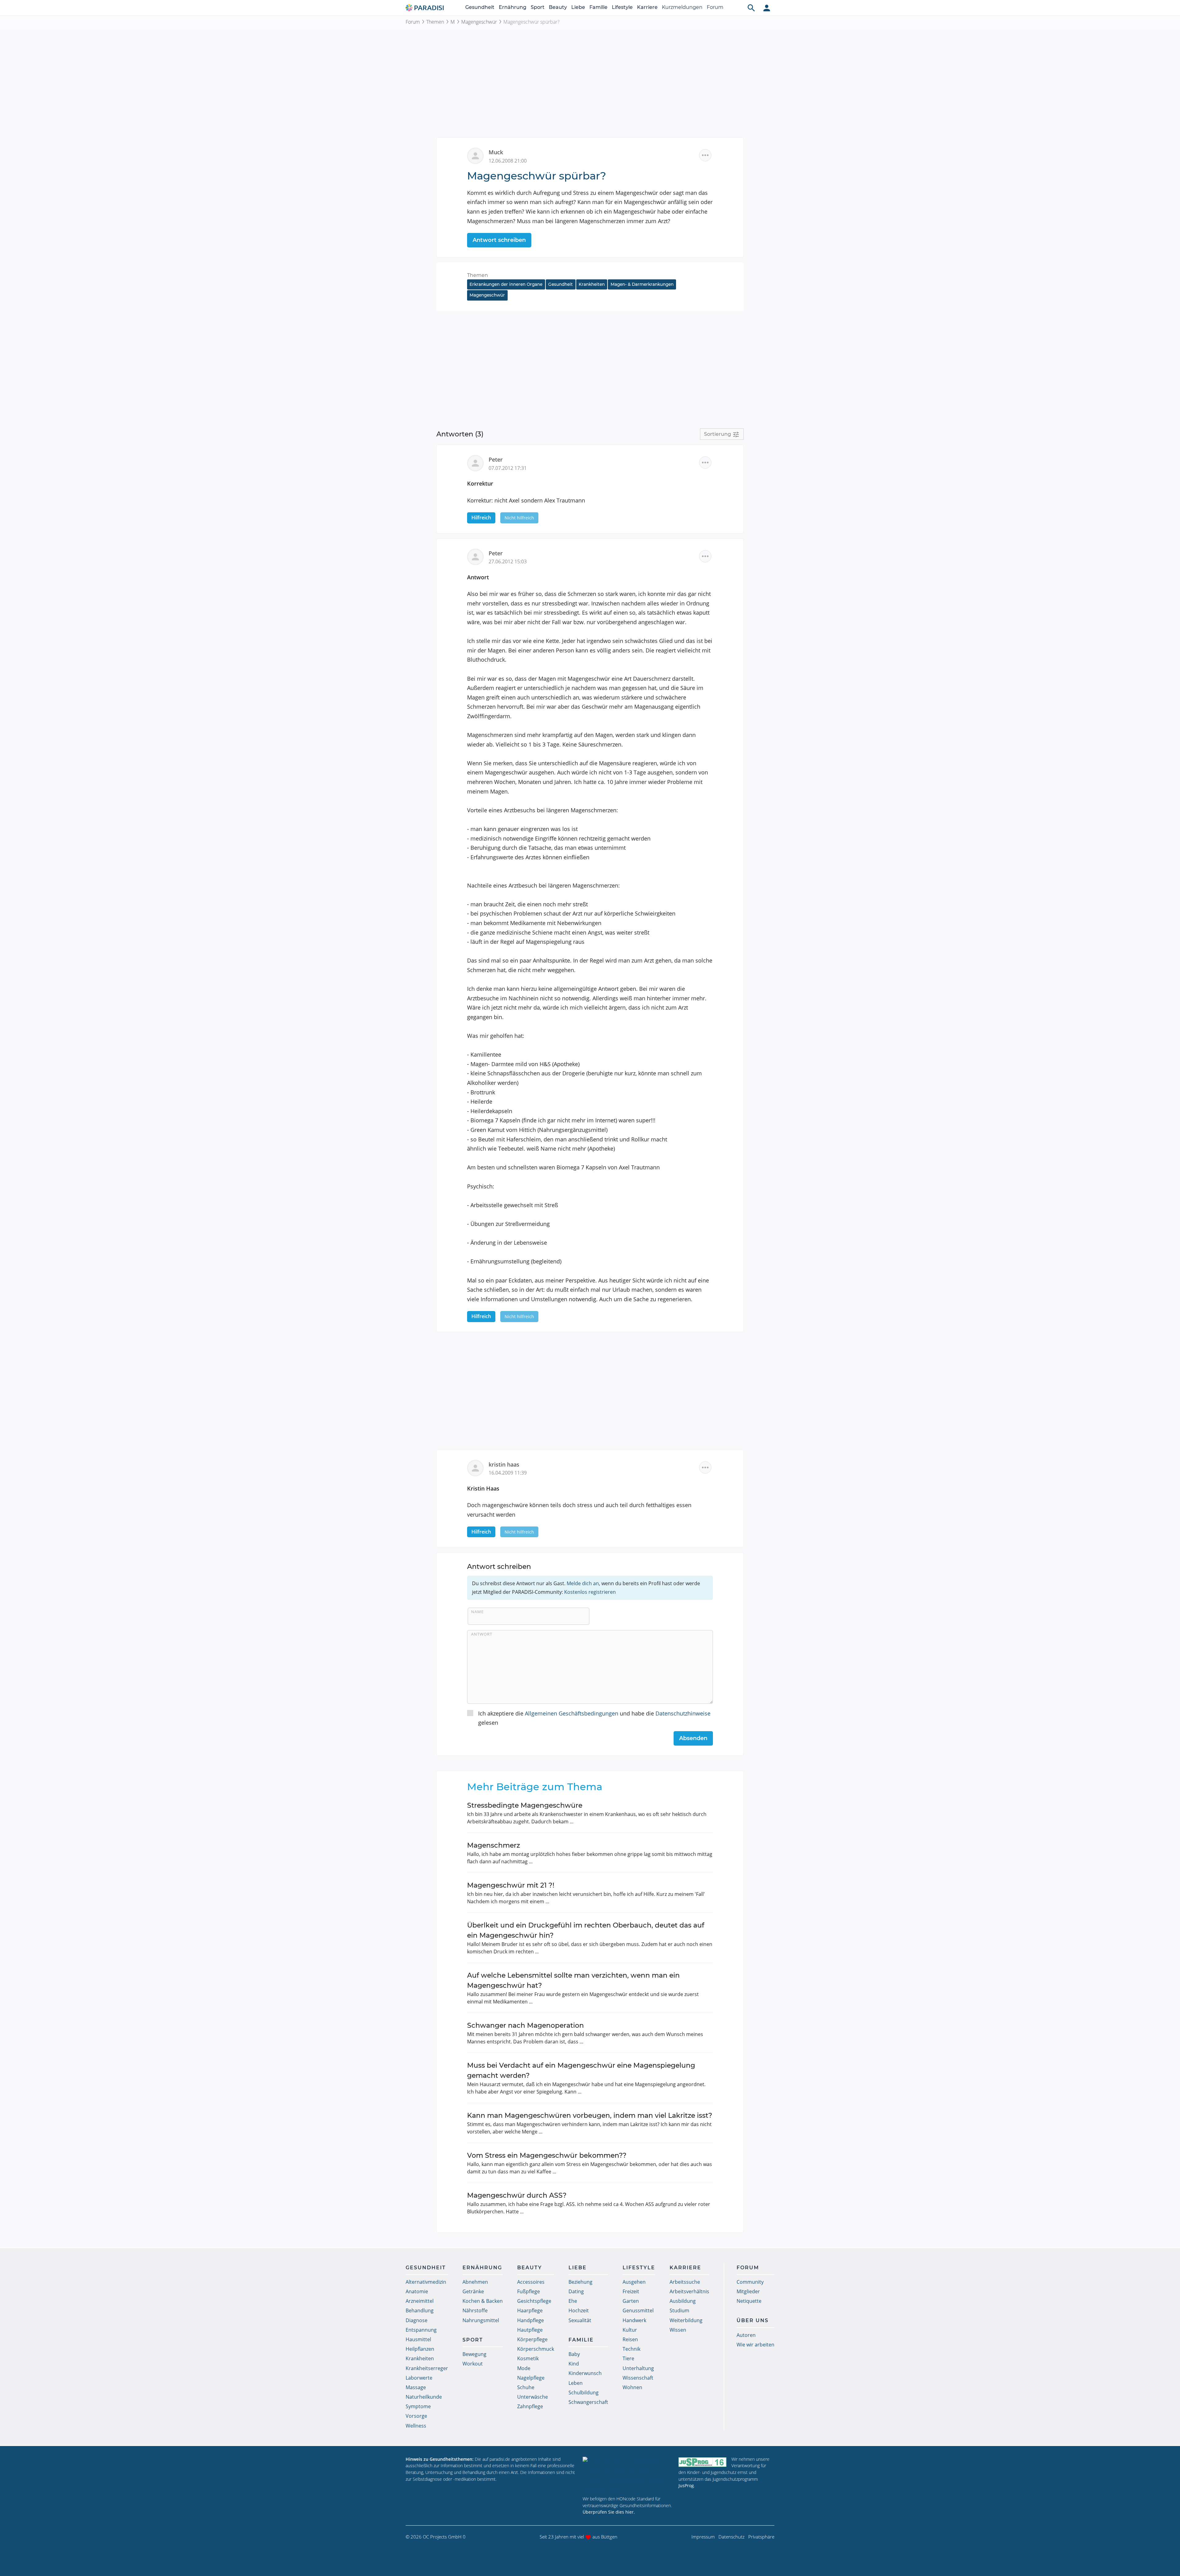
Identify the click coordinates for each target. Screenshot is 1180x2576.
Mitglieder (748, 2291)
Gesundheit (480, 7)
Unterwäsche (533, 2397)
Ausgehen (634, 2282)
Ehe (573, 2301)
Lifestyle (622, 7)
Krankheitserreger (427, 2368)
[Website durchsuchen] (751, 8)
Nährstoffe (475, 2310)
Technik (631, 2349)
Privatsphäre (761, 2537)
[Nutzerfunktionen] (767, 8)
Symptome (418, 2406)
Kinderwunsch (585, 2373)
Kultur (630, 2330)
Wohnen (632, 2387)
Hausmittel (418, 2339)
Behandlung (420, 2310)
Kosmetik (528, 2358)
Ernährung (513, 7)
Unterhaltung (638, 2368)
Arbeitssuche (685, 2282)
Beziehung (580, 2282)
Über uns (753, 2320)
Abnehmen (475, 2282)
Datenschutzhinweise (683, 1713)
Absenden (693, 1738)
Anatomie (417, 2291)
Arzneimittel (420, 2301)
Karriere (647, 7)
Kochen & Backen (483, 2301)
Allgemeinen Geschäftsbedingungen (572, 1713)
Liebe (578, 7)
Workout (473, 2364)
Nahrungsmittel (481, 2320)
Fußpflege (529, 2291)
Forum (715, 7)
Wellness (416, 2426)
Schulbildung (584, 2393)
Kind (574, 2364)
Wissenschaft (638, 2378)
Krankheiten (592, 284)
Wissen (678, 2330)
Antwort (482, 1634)
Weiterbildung (686, 2320)
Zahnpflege (530, 2406)
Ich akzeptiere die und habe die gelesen (594, 1718)
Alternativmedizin (426, 2282)
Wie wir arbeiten (755, 2345)
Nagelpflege (531, 2378)
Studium (679, 2310)
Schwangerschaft (588, 2402)
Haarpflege (530, 2310)
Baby (574, 2354)
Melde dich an (583, 1583)
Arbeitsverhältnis (689, 2291)
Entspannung (421, 2330)
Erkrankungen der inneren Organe (506, 284)
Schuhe (526, 2387)
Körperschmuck (536, 2349)
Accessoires (531, 2282)
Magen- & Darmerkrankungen (642, 284)
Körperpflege (532, 2339)
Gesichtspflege (534, 2301)
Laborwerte (419, 2378)
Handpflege (531, 2320)
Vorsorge (416, 2416)
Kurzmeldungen (682, 7)
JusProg (686, 2485)
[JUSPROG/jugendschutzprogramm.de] (702, 2462)
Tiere (628, 2358)
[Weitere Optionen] (705, 155)
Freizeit (631, 2291)
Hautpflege (530, 2330)
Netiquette (749, 2301)
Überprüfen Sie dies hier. (609, 2512)
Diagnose (417, 2320)
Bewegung (474, 2354)
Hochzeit (579, 2310)
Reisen (630, 2339)
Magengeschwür (479, 22)
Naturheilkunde (424, 2397)
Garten (631, 2301)
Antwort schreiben (499, 240)
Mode (524, 2368)
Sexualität (580, 2320)
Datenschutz (732, 2537)
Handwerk (634, 2320)
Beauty (558, 7)
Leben (576, 2383)
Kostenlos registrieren (590, 1592)
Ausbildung (683, 2301)
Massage (416, 2387)
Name (477, 1612)
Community (750, 2282)
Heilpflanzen (420, 2349)
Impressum (703, 2537)
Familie (598, 7)
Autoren (746, 2335)
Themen (435, 22)
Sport (538, 7)
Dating (576, 2291)
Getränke (473, 2291)
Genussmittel (638, 2310)
